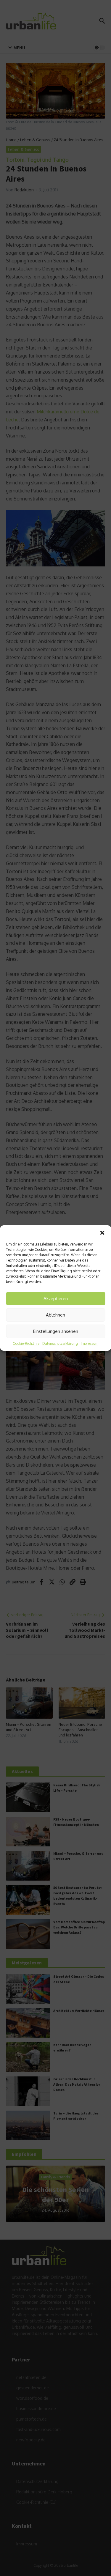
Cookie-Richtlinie (26, 1343)
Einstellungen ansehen (56, 1331)
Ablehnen (55, 1315)
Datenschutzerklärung (60, 1343)
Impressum (90, 1343)
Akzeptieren (56, 1299)
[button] (102, 1233)
